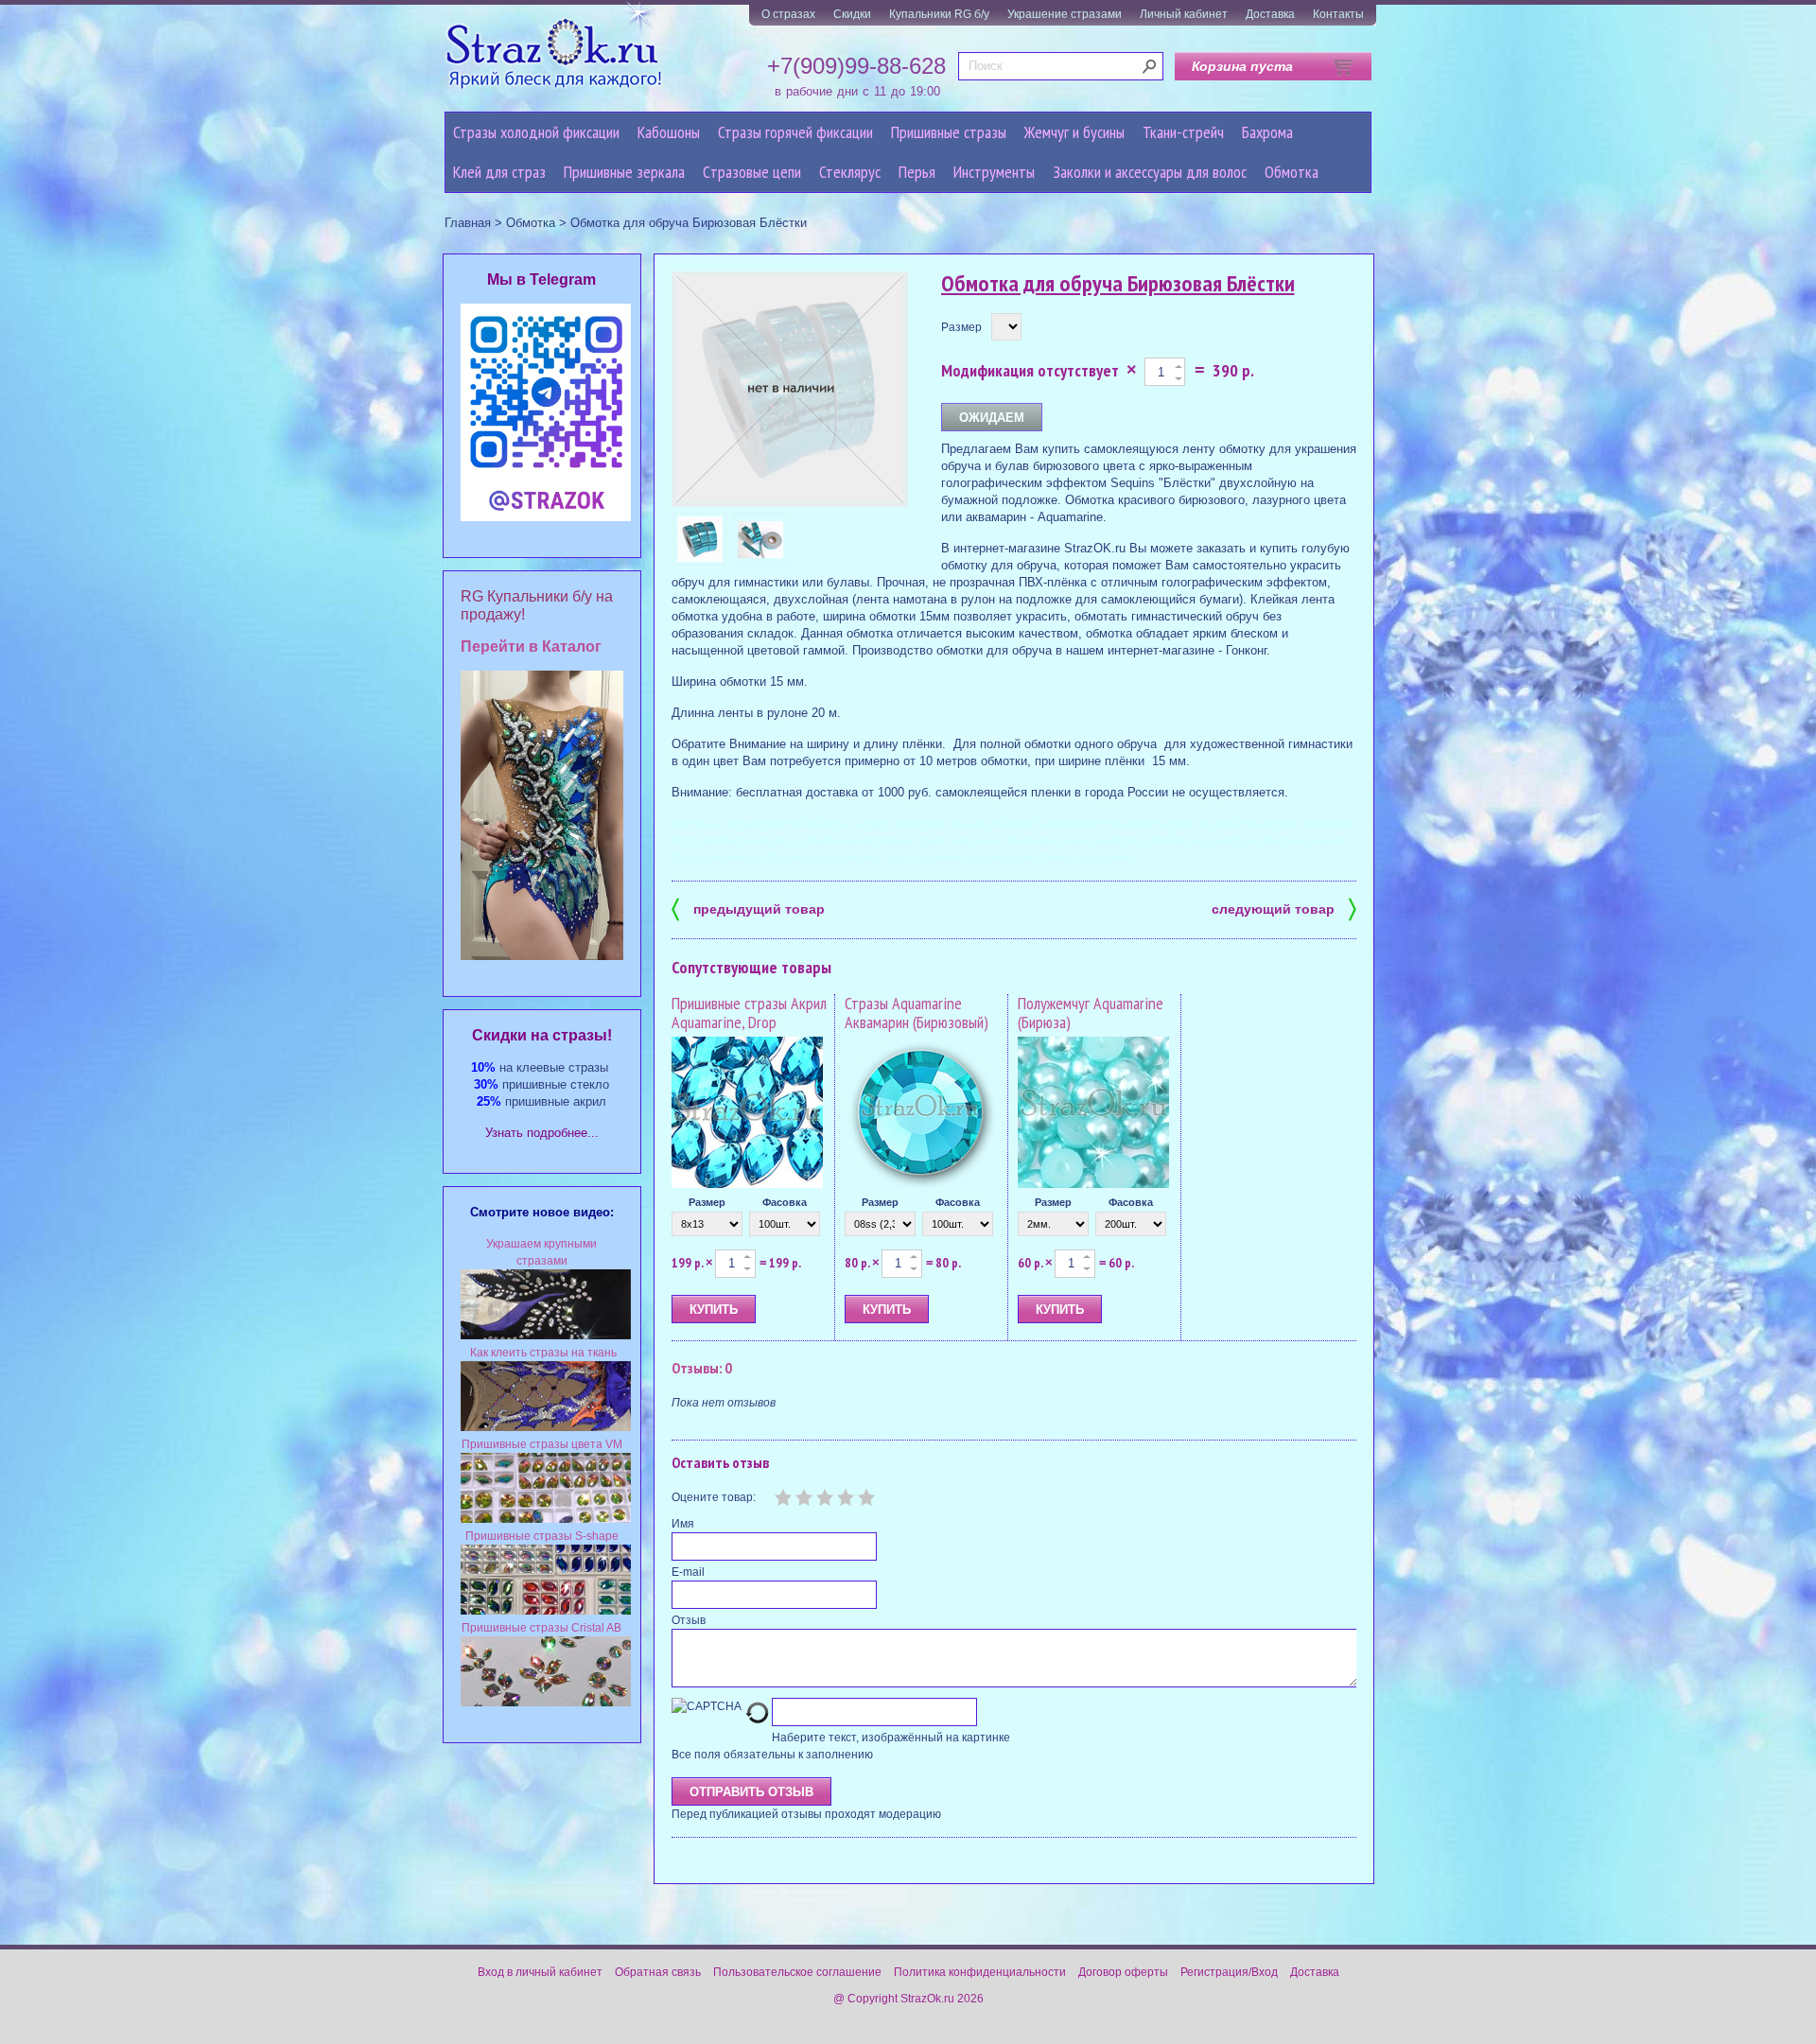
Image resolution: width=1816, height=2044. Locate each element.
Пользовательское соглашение (797, 1972)
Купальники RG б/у (939, 14)
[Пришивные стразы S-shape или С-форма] (546, 1611)
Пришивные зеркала (624, 172)
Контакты (1338, 14)
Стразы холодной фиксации (536, 132)
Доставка (1270, 14)
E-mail (688, 1572)
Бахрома (1267, 132)
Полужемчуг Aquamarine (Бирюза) (1091, 1013)
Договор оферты (1123, 1972)
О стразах (788, 14)
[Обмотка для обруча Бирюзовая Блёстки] (700, 539)
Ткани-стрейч (1183, 132)
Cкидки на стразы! (542, 1035)
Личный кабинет (1184, 14)
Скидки (852, 14)
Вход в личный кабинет (540, 1972)
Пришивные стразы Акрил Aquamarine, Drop (749, 1013)
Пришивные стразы (949, 132)
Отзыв (689, 1620)
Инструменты (994, 172)
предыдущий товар (748, 908)
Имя (683, 1524)
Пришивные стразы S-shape (542, 1536)
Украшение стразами (1065, 14)
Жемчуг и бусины (1074, 132)
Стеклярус (850, 172)
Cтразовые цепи (752, 172)
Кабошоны (669, 132)
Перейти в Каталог (531, 646)
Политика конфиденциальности (980, 1972)
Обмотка (1292, 172)
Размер (961, 327)
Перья (917, 172)
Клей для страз (499, 172)
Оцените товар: (714, 1497)
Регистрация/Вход (1229, 1972)
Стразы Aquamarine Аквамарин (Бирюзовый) (917, 1013)
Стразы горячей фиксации (795, 132)
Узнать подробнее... (542, 1133)
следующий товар (1284, 908)
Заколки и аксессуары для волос (1150, 172)
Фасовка (785, 1202)
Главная (468, 223)
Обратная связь (658, 1972)
